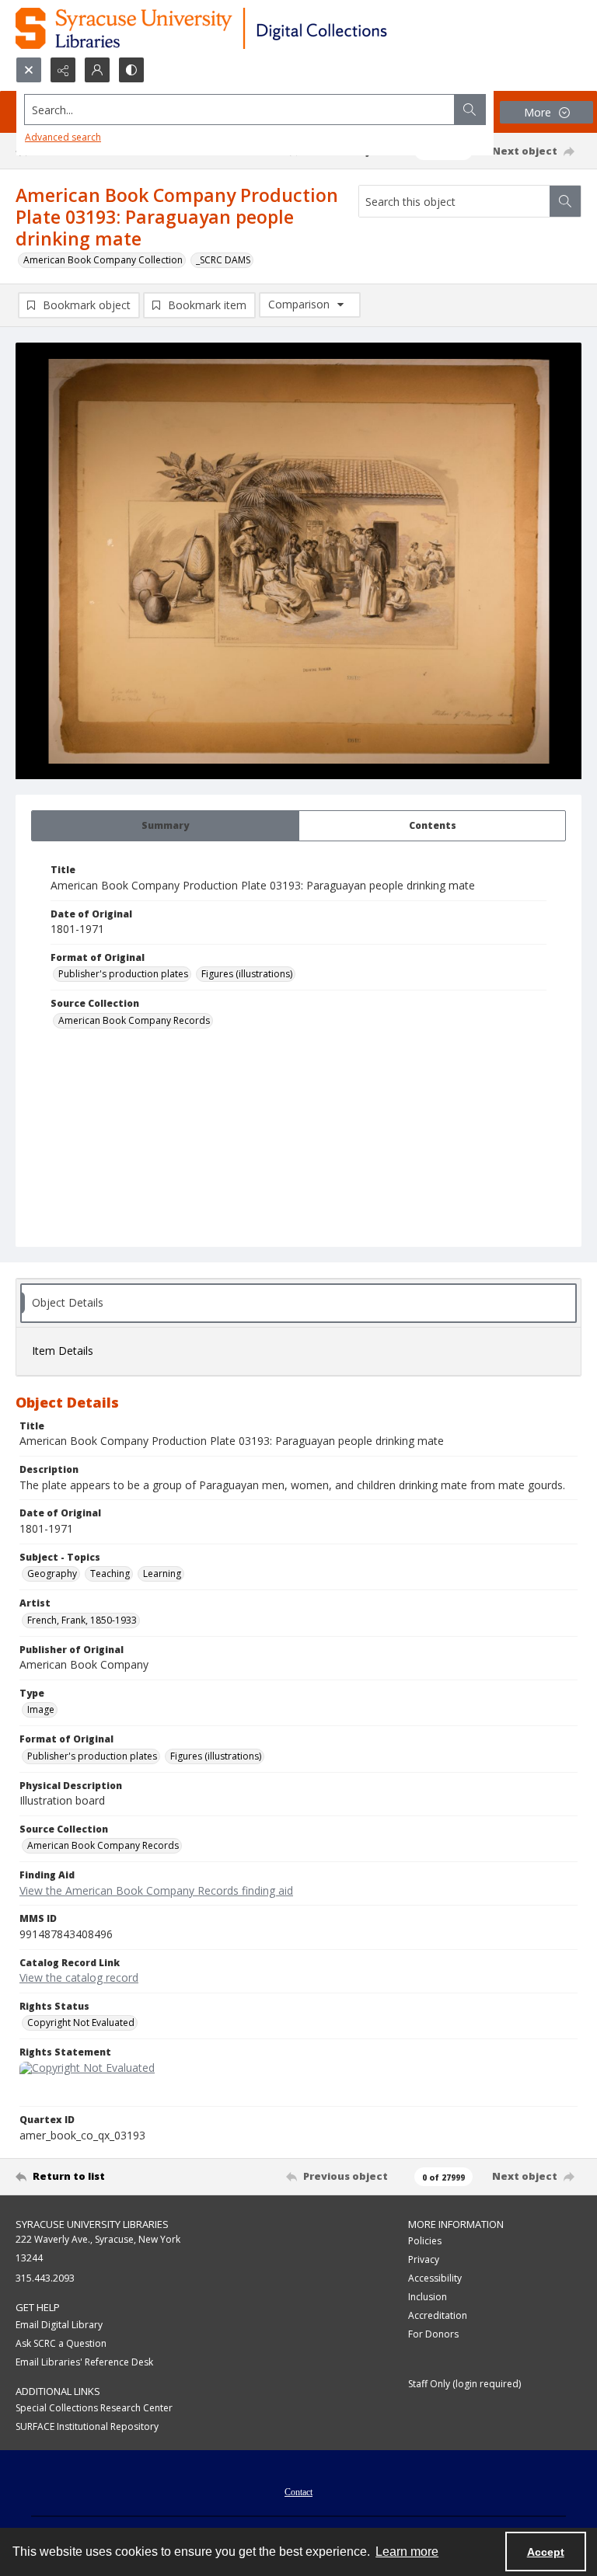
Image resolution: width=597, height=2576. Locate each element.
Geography (52, 1573)
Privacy (424, 2259)
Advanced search (63, 137)
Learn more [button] (407, 2552)
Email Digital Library (59, 2325)
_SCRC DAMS (223, 260)
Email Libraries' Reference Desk (84, 2362)
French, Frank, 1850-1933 (82, 1620)
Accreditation (438, 2315)
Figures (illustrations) (247, 974)
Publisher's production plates (123, 974)
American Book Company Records (134, 1020)
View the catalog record (79, 1977)
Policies (425, 2241)
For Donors (433, 2334)
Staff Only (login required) (464, 2384)
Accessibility (435, 2278)
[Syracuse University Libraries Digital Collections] (247, 28)
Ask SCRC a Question (61, 2343)
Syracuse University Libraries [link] (92, 2224)
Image (41, 1709)
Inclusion (428, 2297)
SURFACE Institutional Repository (87, 2426)
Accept (546, 2552)
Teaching (110, 1573)
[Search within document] (565, 201)
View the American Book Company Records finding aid (156, 1890)
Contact (298, 2492)
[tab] (165, 826)
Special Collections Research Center (94, 2408)
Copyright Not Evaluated (81, 2023)
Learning (162, 1573)
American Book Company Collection (103, 260)
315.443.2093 (45, 2278)
